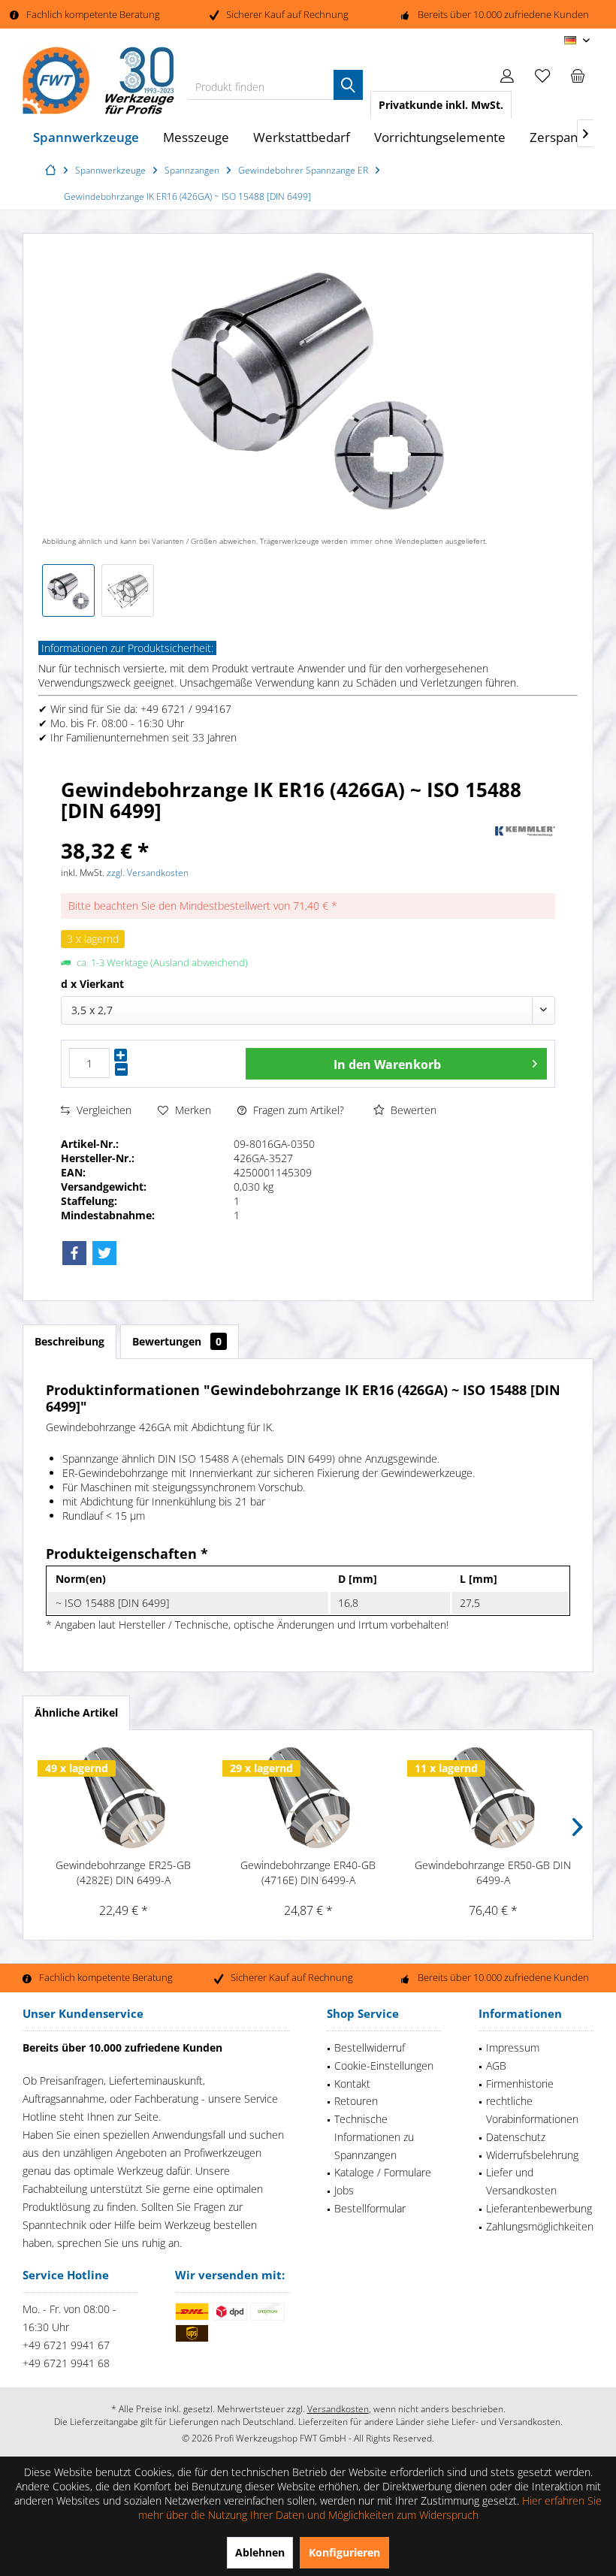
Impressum (513, 2048)
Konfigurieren (344, 2552)
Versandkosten (338, 2409)
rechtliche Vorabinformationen (532, 2110)
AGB (496, 2066)
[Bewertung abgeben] (276, 830)
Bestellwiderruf (370, 2048)
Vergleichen (103, 1110)
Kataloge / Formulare (383, 2172)
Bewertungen (177, 1341)
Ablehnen (260, 2552)
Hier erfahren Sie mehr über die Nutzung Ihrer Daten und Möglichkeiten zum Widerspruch (370, 2508)
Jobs (344, 2190)
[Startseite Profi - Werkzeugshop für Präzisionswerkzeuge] (53, 170)
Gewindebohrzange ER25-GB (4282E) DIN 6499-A (123, 1872)
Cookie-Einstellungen (384, 2066)
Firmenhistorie (520, 2084)
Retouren (356, 2101)
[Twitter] (104, 1253)
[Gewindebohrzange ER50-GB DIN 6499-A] (493, 1798)
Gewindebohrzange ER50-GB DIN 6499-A (493, 1872)
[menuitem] (578, 75)
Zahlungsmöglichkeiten (540, 2226)
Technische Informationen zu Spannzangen (374, 2137)
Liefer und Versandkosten (521, 2181)
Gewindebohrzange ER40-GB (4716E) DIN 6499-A (308, 1872)
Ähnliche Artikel (76, 1712)
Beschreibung (69, 1341)
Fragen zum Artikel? (297, 1110)
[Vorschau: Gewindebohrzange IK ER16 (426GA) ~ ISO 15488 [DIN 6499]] (68, 590)
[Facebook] (74, 1253)
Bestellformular (370, 2208)
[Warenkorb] (578, 75)
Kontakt (352, 2084)
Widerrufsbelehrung (532, 2155)
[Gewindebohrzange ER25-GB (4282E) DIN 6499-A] (123, 1798)
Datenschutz (516, 2137)
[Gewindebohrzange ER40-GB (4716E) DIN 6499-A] (308, 1798)
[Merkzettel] (542, 75)
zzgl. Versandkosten (148, 873)
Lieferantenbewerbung (539, 2208)
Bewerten (412, 1110)
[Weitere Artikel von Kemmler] (525, 832)
